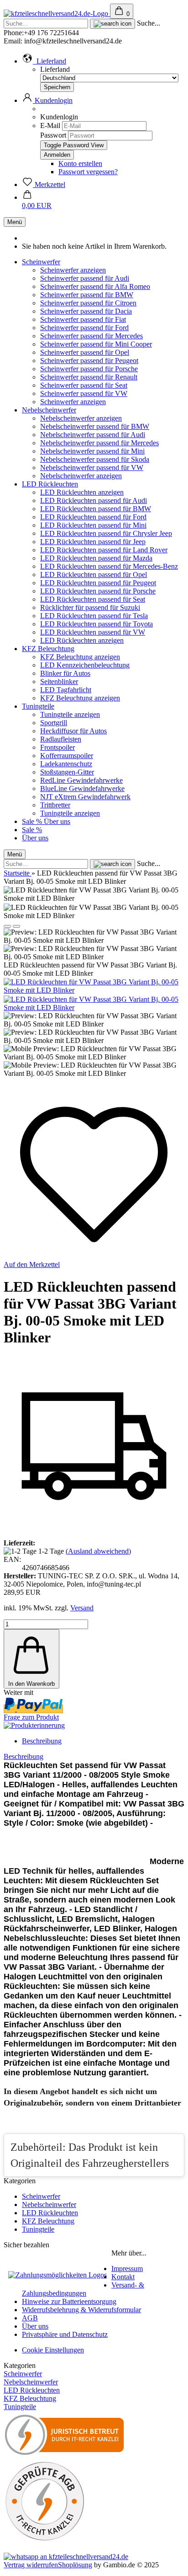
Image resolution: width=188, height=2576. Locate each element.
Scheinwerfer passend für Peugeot (89, 361)
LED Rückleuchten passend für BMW (96, 509)
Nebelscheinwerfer (49, 410)
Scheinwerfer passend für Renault (89, 377)
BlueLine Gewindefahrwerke (82, 788)
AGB (30, 2318)
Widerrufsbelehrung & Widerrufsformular (81, 2310)
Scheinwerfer (41, 262)
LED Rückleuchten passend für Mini (93, 525)
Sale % (33, 821)
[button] (44, 61)
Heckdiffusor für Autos (73, 731)
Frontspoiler (57, 747)
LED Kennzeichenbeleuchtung (85, 665)
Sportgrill (54, 723)
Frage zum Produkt (31, 1717)
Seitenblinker (59, 681)
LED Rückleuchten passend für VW (93, 632)
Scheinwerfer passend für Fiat (83, 319)
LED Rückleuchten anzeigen (82, 492)
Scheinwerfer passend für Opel (85, 352)
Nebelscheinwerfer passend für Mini (92, 451)
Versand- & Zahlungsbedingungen (83, 2289)
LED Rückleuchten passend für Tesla (94, 616)
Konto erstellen (80, 163)
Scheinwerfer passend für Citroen (88, 303)
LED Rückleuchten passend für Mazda (96, 558)
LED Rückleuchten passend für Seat (93, 599)
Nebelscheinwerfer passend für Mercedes (99, 443)
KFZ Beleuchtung (48, 649)
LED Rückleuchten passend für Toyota (97, 624)
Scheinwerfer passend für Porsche (89, 369)
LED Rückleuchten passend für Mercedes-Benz (109, 566)
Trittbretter (55, 805)
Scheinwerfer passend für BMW (87, 295)
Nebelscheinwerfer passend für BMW (95, 426)
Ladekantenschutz (66, 764)
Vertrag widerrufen (31, 2565)
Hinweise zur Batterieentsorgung (69, 2301)
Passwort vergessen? (88, 172)
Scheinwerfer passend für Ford (84, 328)
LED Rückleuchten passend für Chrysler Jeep (106, 533)
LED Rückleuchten (50, 484)
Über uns (57, 821)
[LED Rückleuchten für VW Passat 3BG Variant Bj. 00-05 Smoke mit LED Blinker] (94, 990)
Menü (15, 222)
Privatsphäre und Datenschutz (65, 2334)
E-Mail (50, 126)
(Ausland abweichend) (98, 1551)
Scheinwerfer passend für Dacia (86, 311)
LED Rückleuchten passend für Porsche (98, 591)
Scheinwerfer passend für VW (84, 393)
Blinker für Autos (65, 673)
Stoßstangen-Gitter (67, 772)
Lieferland (55, 69)
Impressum (127, 2269)
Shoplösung (75, 2565)
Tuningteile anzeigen (70, 714)
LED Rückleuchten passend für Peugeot (98, 583)
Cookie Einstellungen (53, 2350)
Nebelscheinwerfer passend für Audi (93, 435)
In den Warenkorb (31, 1684)
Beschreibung (42, 1741)
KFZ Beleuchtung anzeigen (80, 657)
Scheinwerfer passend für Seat (84, 385)
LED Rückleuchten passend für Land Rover (104, 550)
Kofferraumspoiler (67, 756)
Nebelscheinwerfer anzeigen (81, 418)
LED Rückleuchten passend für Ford (93, 517)
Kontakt (123, 2277)
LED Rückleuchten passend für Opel (94, 575)
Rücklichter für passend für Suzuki (90, 607)
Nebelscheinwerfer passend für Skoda (95, 459)
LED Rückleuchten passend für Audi (94, 500)
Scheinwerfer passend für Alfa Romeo (95, 286)
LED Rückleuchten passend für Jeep (93, 542)
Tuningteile (38, 706)
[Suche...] (112, 24)
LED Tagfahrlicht (66, 690)
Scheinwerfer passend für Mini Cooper (96, 344)
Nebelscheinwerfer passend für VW (92, 468)
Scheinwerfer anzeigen (73, 270)
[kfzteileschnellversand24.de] (57, 13)
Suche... (149, 23)
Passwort (53, 135)
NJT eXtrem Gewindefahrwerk (85, 797)
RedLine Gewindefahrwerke (81, 780)
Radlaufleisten (61, 739)
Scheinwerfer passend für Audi (85, 278)
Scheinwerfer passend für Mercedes (91, 336)
